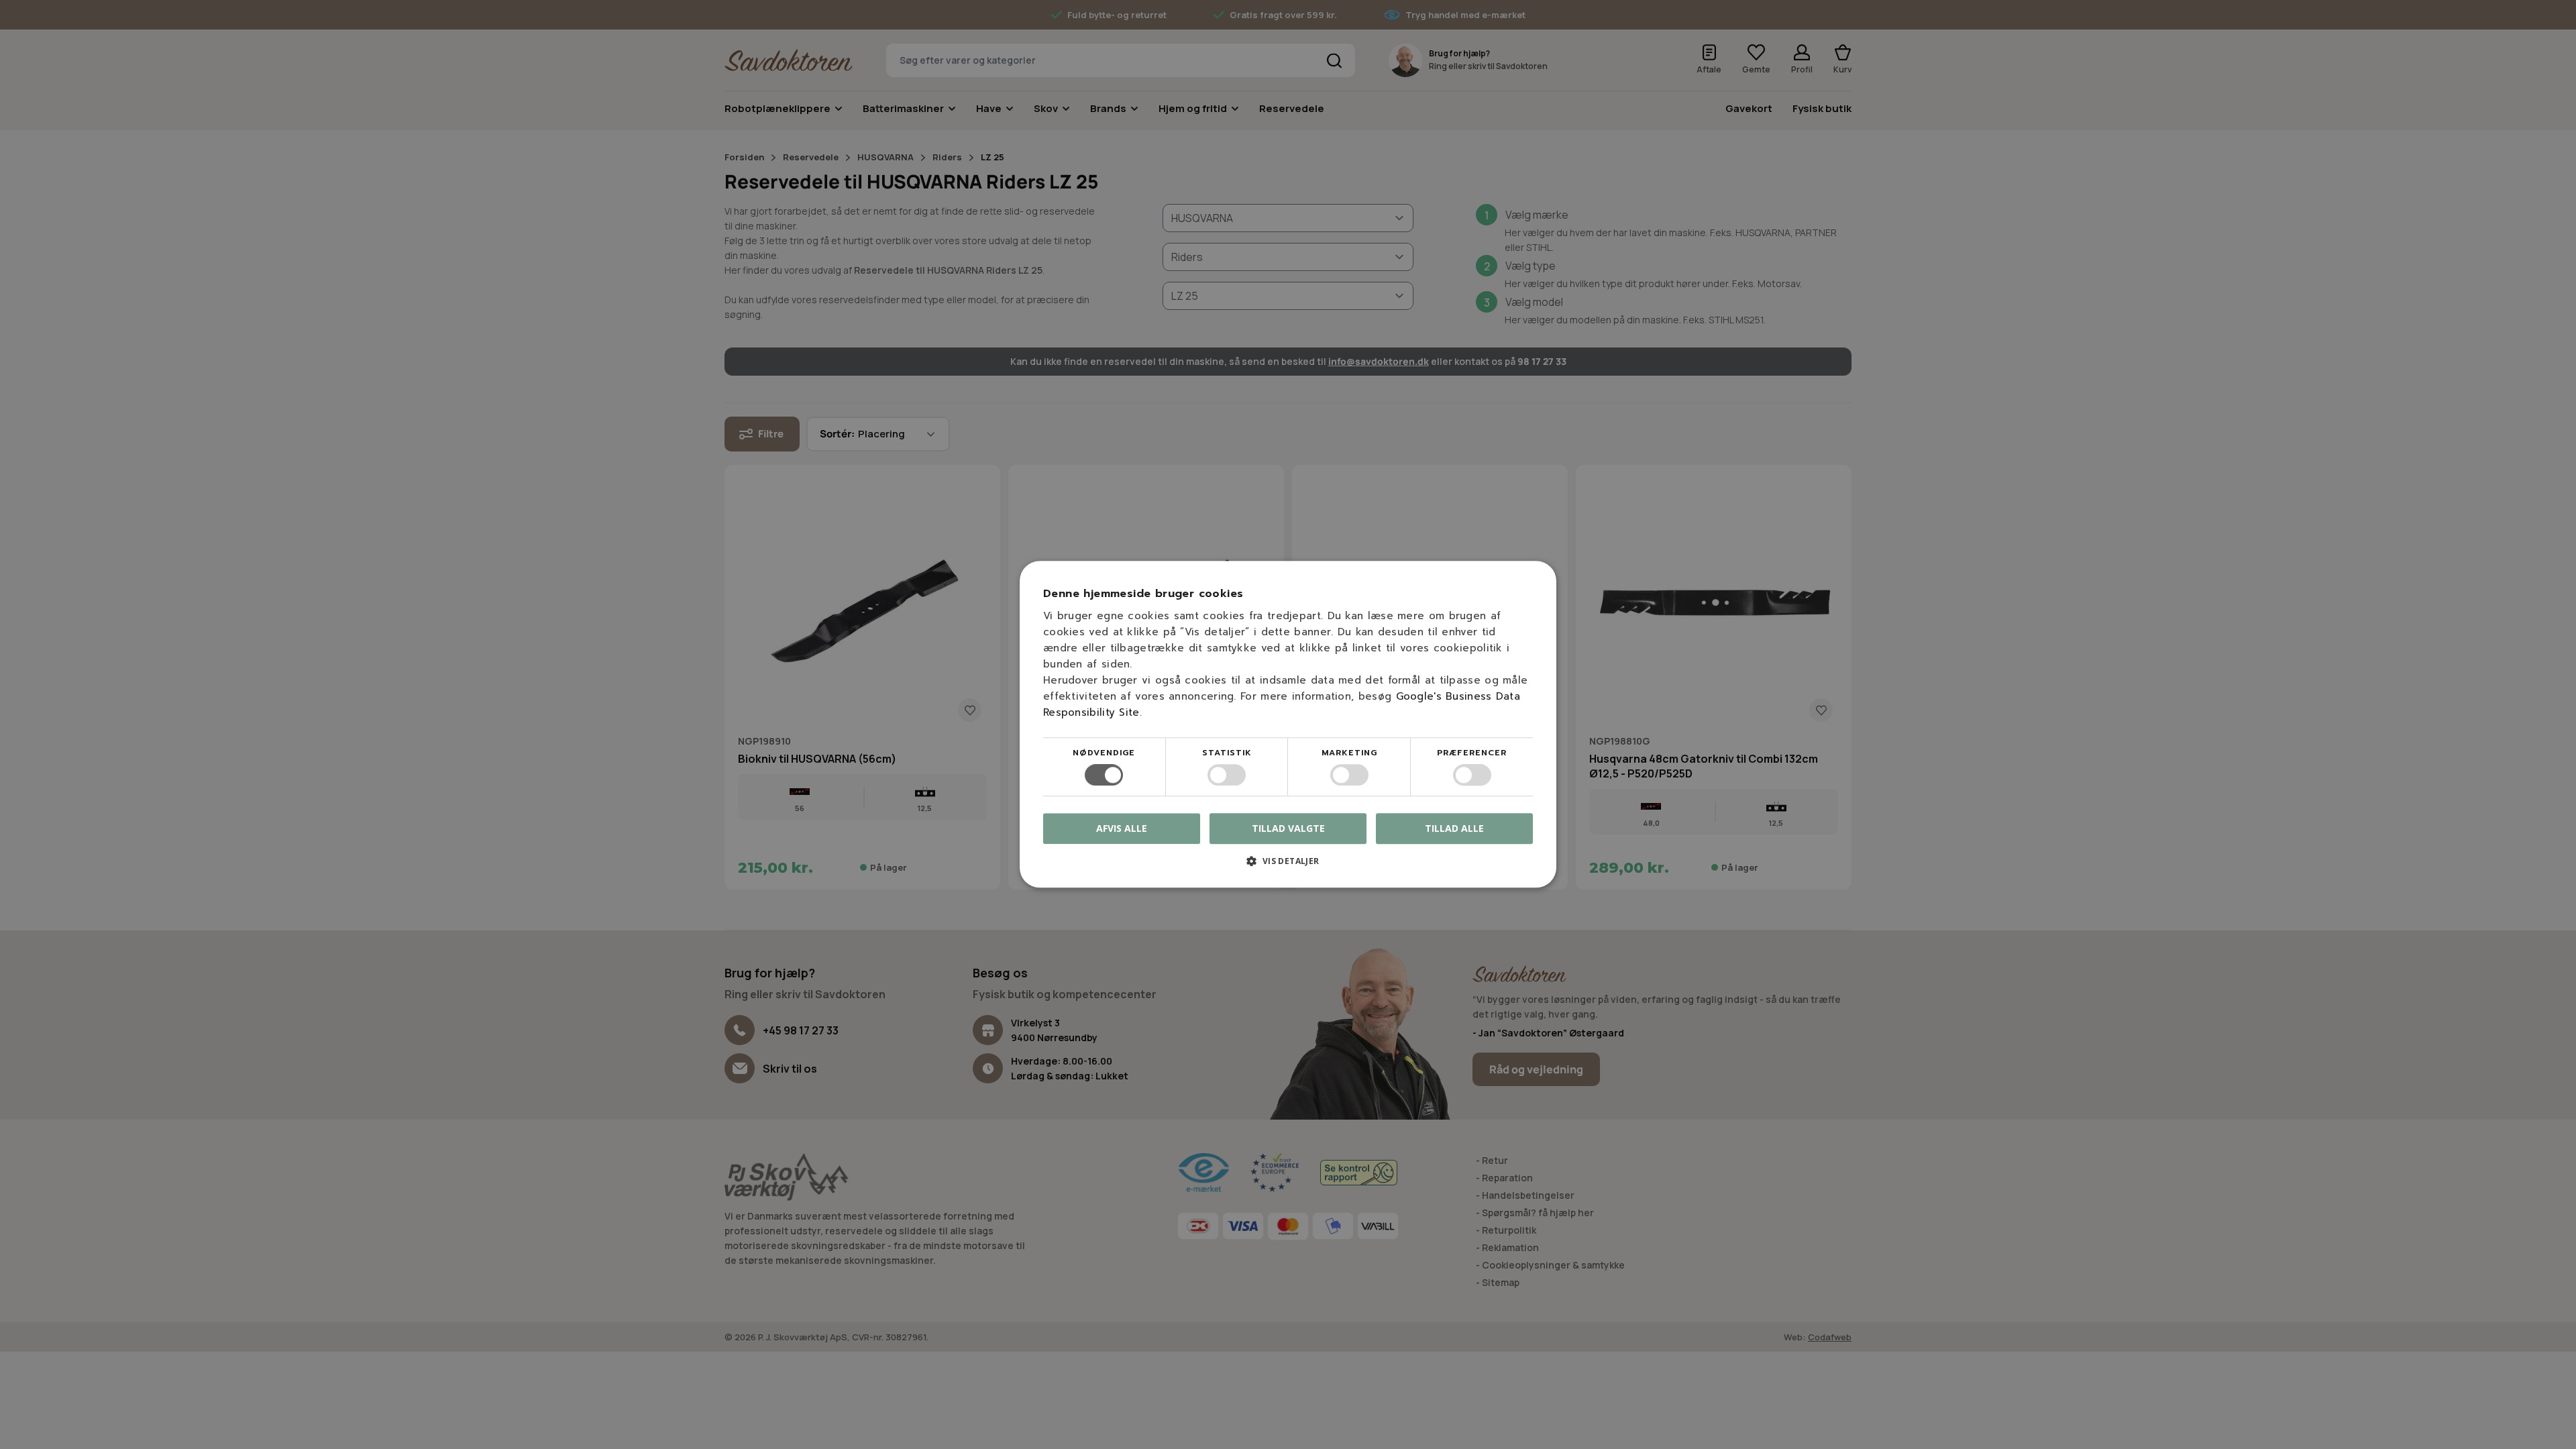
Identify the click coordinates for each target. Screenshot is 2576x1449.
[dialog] (1288, 724)
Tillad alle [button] (1454, 828)
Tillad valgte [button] (1288, 828)
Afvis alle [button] (1122, 829)
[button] (1288, 866)
